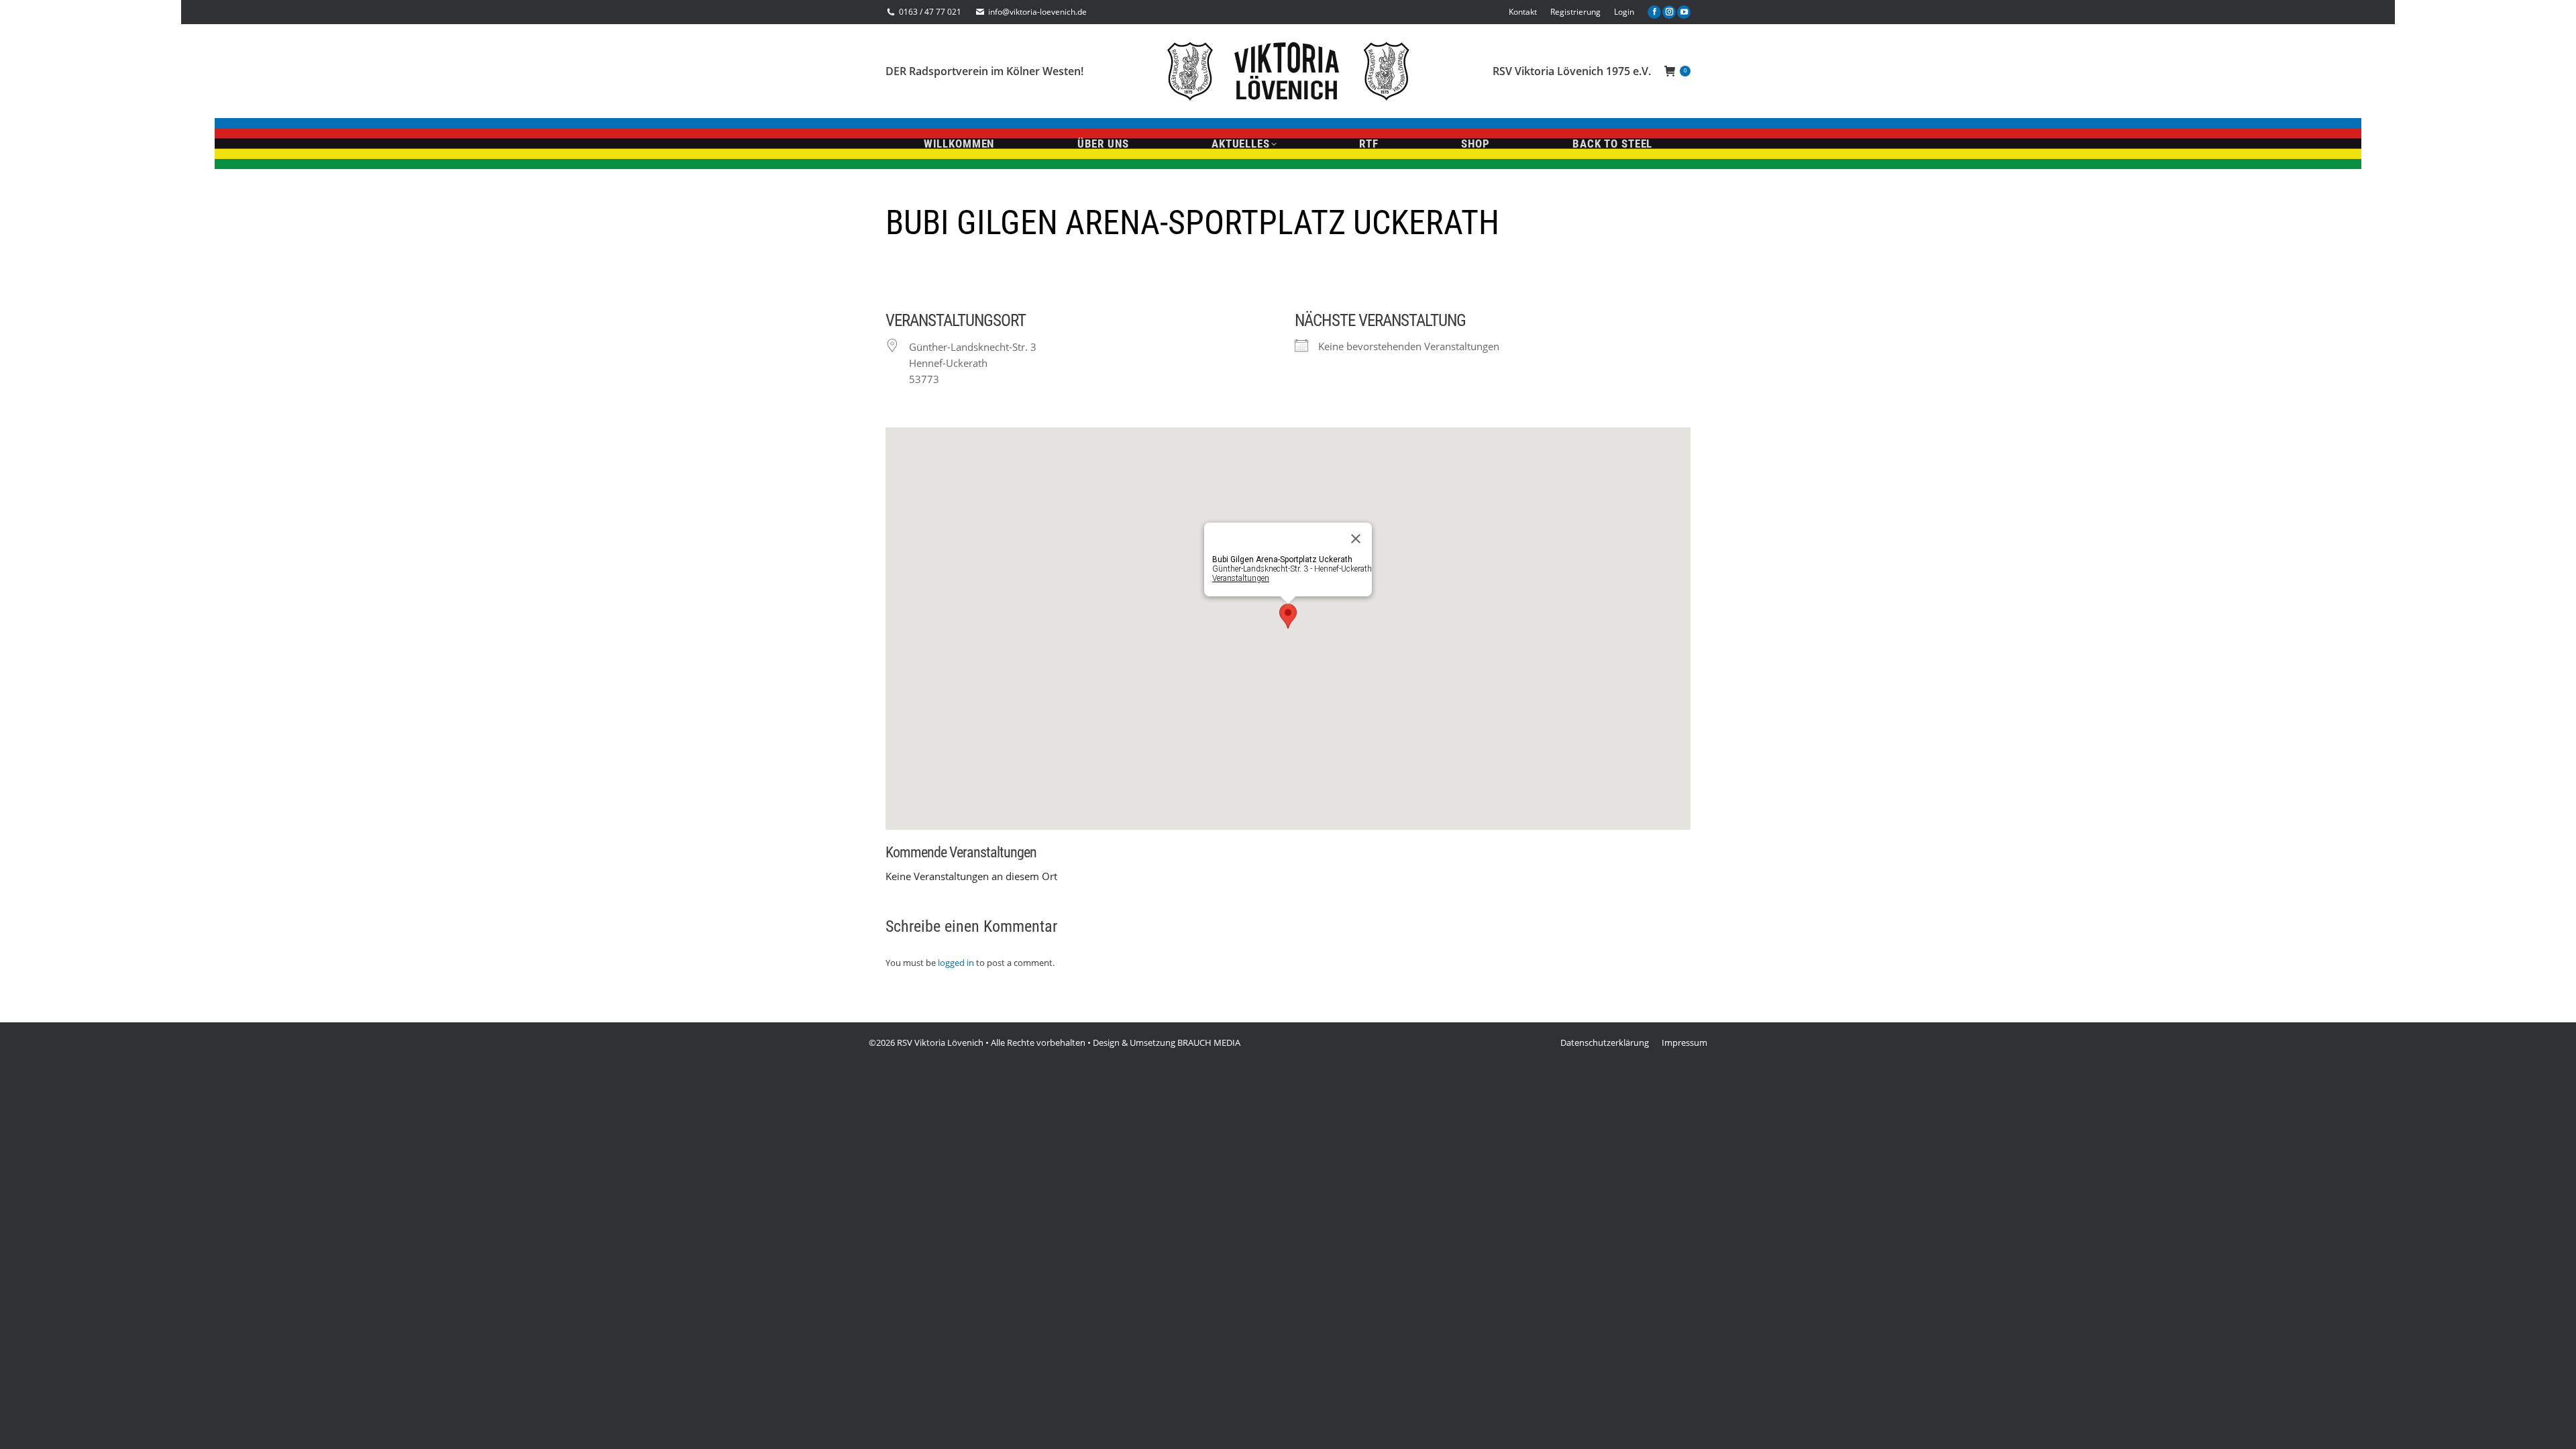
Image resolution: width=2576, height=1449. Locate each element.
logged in (956, 963)
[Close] (1356, 539)
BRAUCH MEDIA (1209, 1042)
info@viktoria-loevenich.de (1037, 12)
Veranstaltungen (1241, 578)
